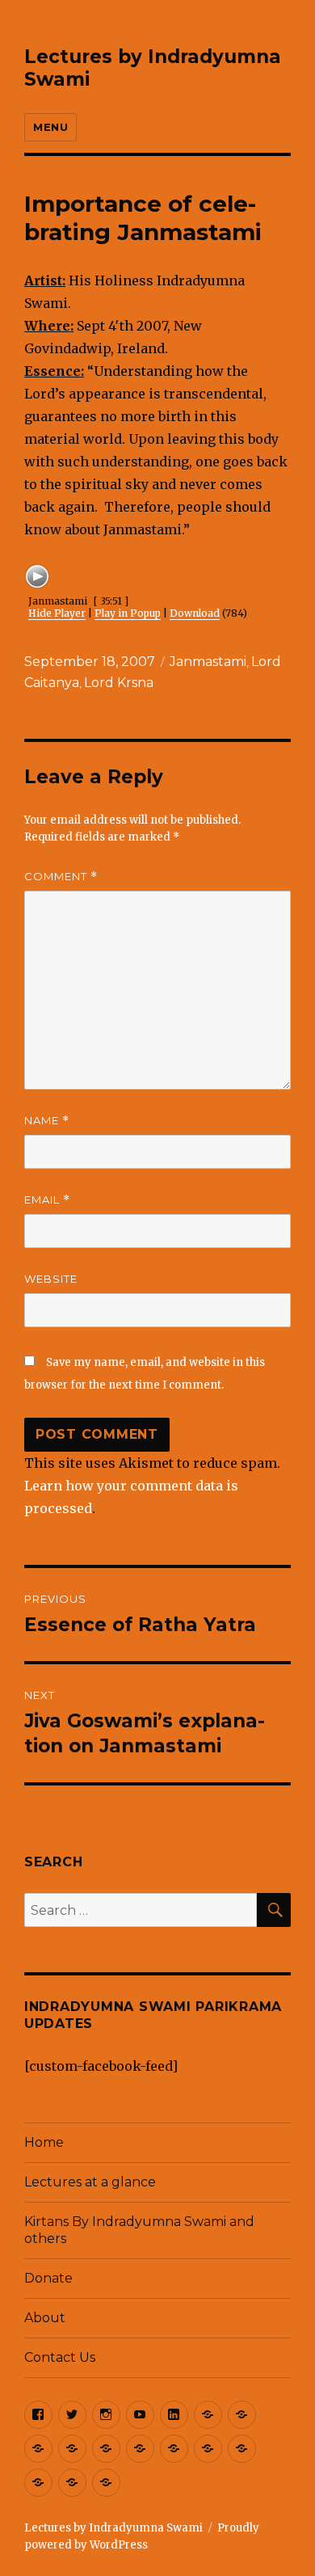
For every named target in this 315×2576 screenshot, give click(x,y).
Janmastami (208, 662)
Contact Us (60, 2357)
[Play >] (37, 576)
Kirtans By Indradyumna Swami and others (139, 2230)
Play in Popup (128, 613)
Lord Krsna (119, 683)
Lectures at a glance (90, 2182)
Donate (48, 2278)
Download (195, 613)
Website (51, 1279)
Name (47, 1121)
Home (44, 2142)
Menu (50, 127)
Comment (61, 877)
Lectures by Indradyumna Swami (113, 2528)
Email (47, 1200)
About (45, 2318)
